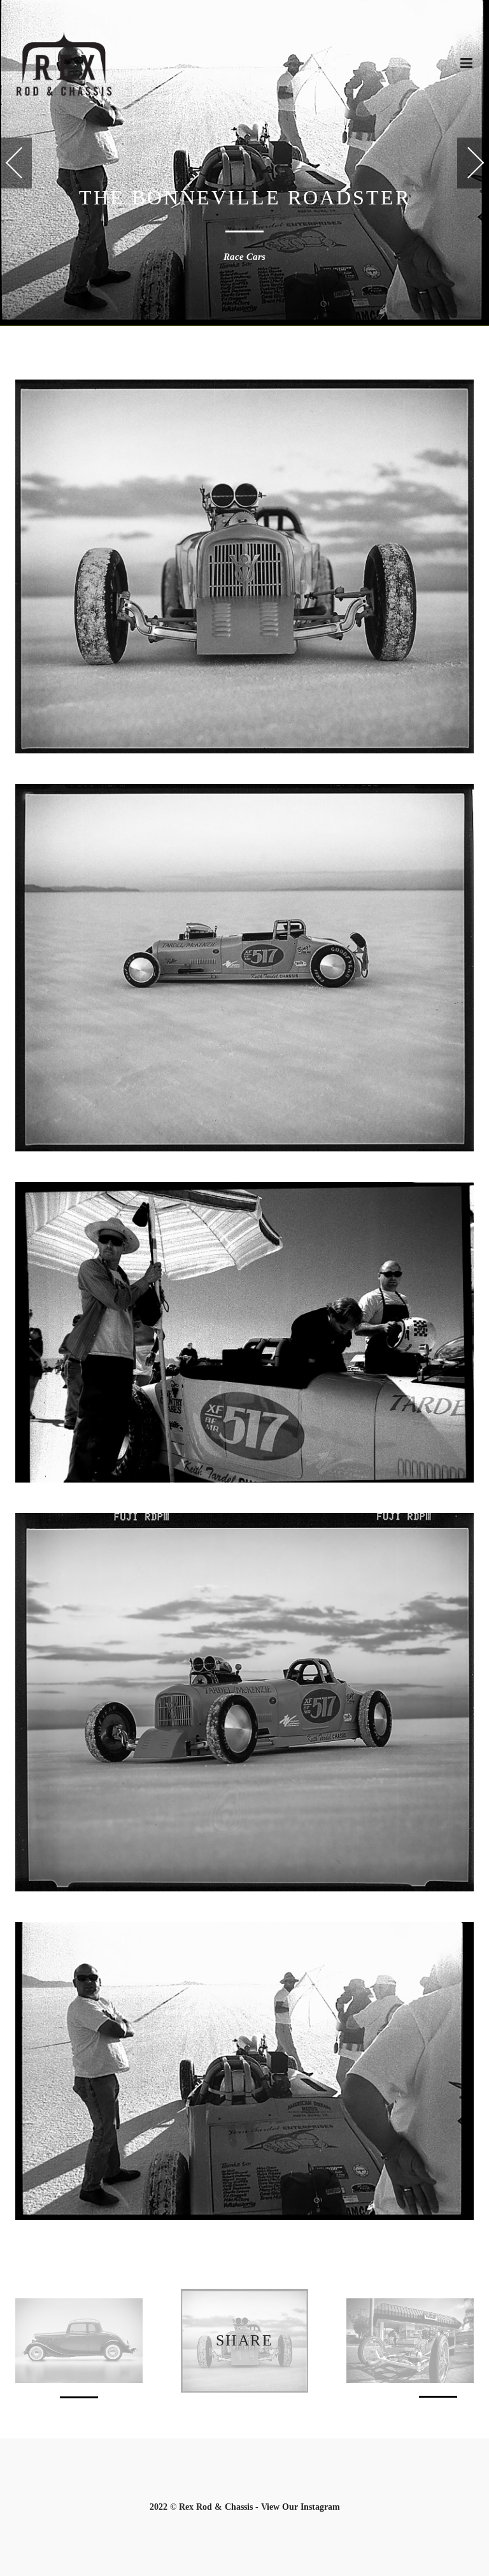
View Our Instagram (301, 2507)
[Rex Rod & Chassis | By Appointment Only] (64, 64)
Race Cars (244, 257)
